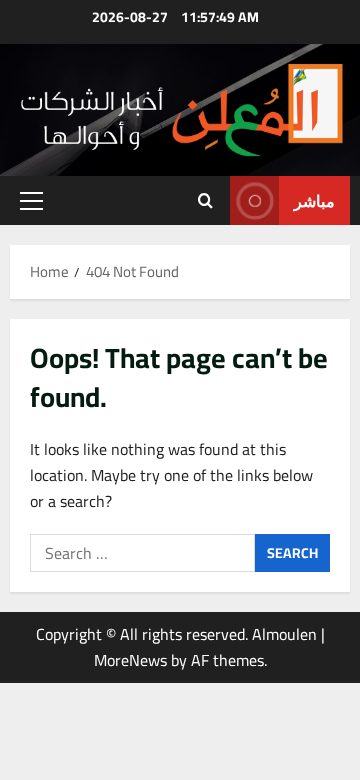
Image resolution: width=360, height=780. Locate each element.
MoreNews (130, 660)
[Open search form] (205, 201)
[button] (31, 201)
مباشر (314, 200)
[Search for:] (142, 553)
